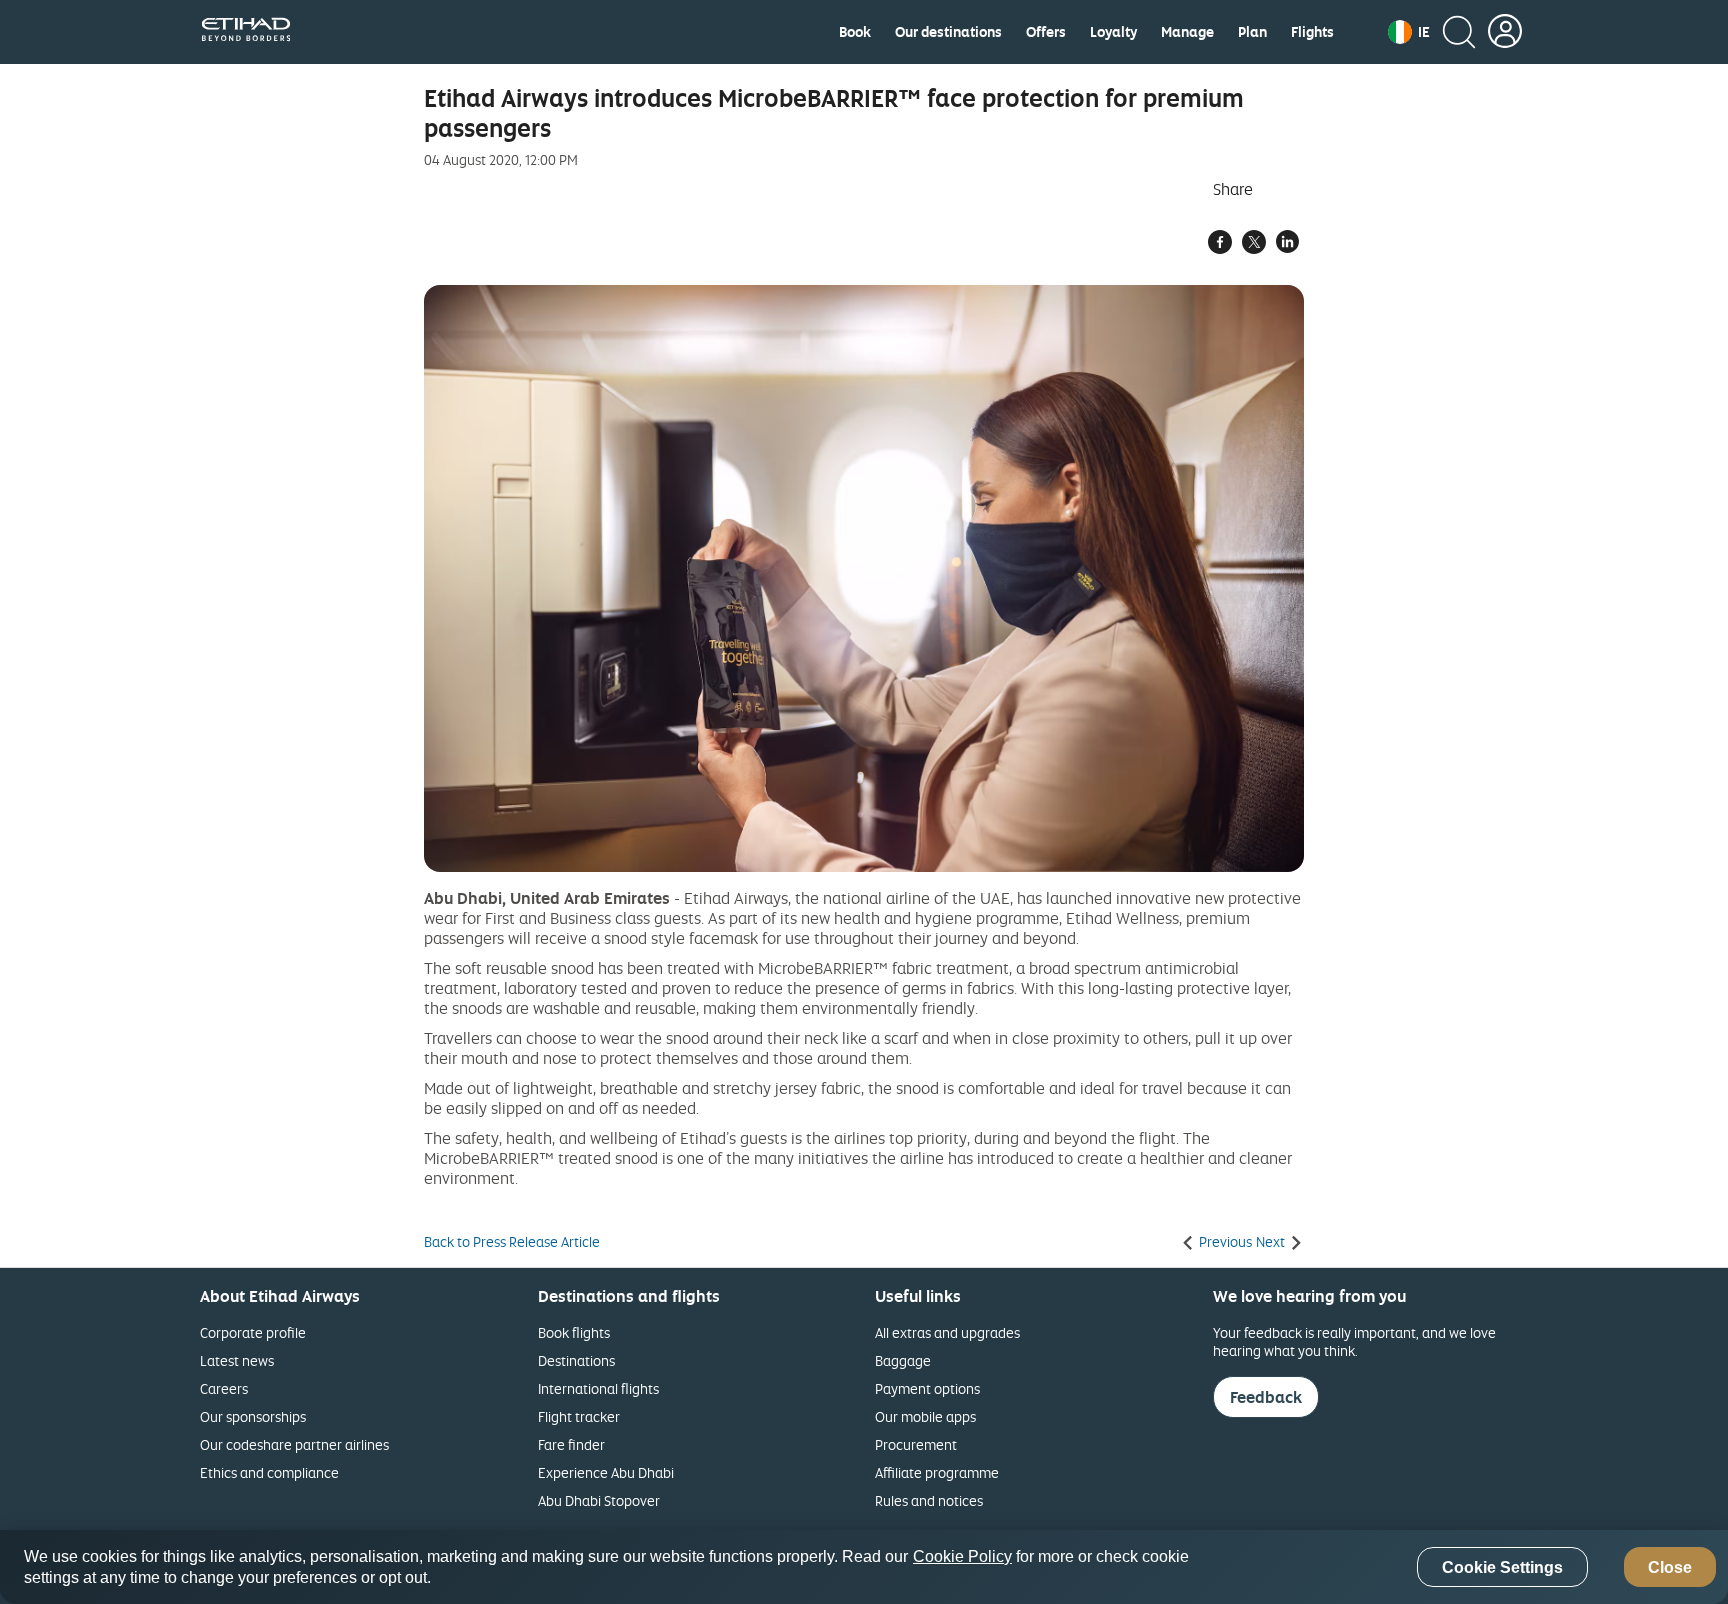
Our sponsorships (253, 1416)
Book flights (574, 1332)
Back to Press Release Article (512, 1242)
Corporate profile (253, 1332)
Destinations (576, 1360)
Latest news (237, 1360)
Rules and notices (929, 1500)
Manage (1187, 32)
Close (1670, 1567)
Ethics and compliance (269, 1472)
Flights (1312, 32)
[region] (864, 1567)
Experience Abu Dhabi (606, 1472)
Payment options (927, 1388)
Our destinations (948, 32)
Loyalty (1113, 32)
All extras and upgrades (947, 1332)
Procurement (916, 1444)
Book (855, 32)
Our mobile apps (925, 1416)
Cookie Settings (1502, 1567)
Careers (224, 1388)
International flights (598, 1388)
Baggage (903, 1360)
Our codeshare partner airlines (294, 1444)
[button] (1409, 32)
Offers (1046, 32)
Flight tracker (579, 1416)
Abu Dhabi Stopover (599, 1500)
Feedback (1266, 1397)
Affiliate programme (937, 1472)
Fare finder (571, 1444)
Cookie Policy (962, 1556)
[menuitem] (855, 32)
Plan (1252, 32)
